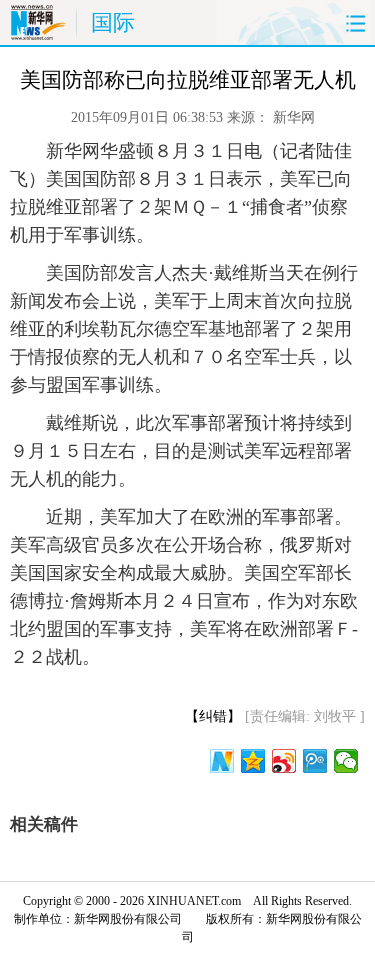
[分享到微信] (346, 761)
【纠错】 (213, 716)
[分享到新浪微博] (284, 761)
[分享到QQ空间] (253, 761)
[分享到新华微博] (222, 761)
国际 (113, 22)
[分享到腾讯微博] (315, 761)
